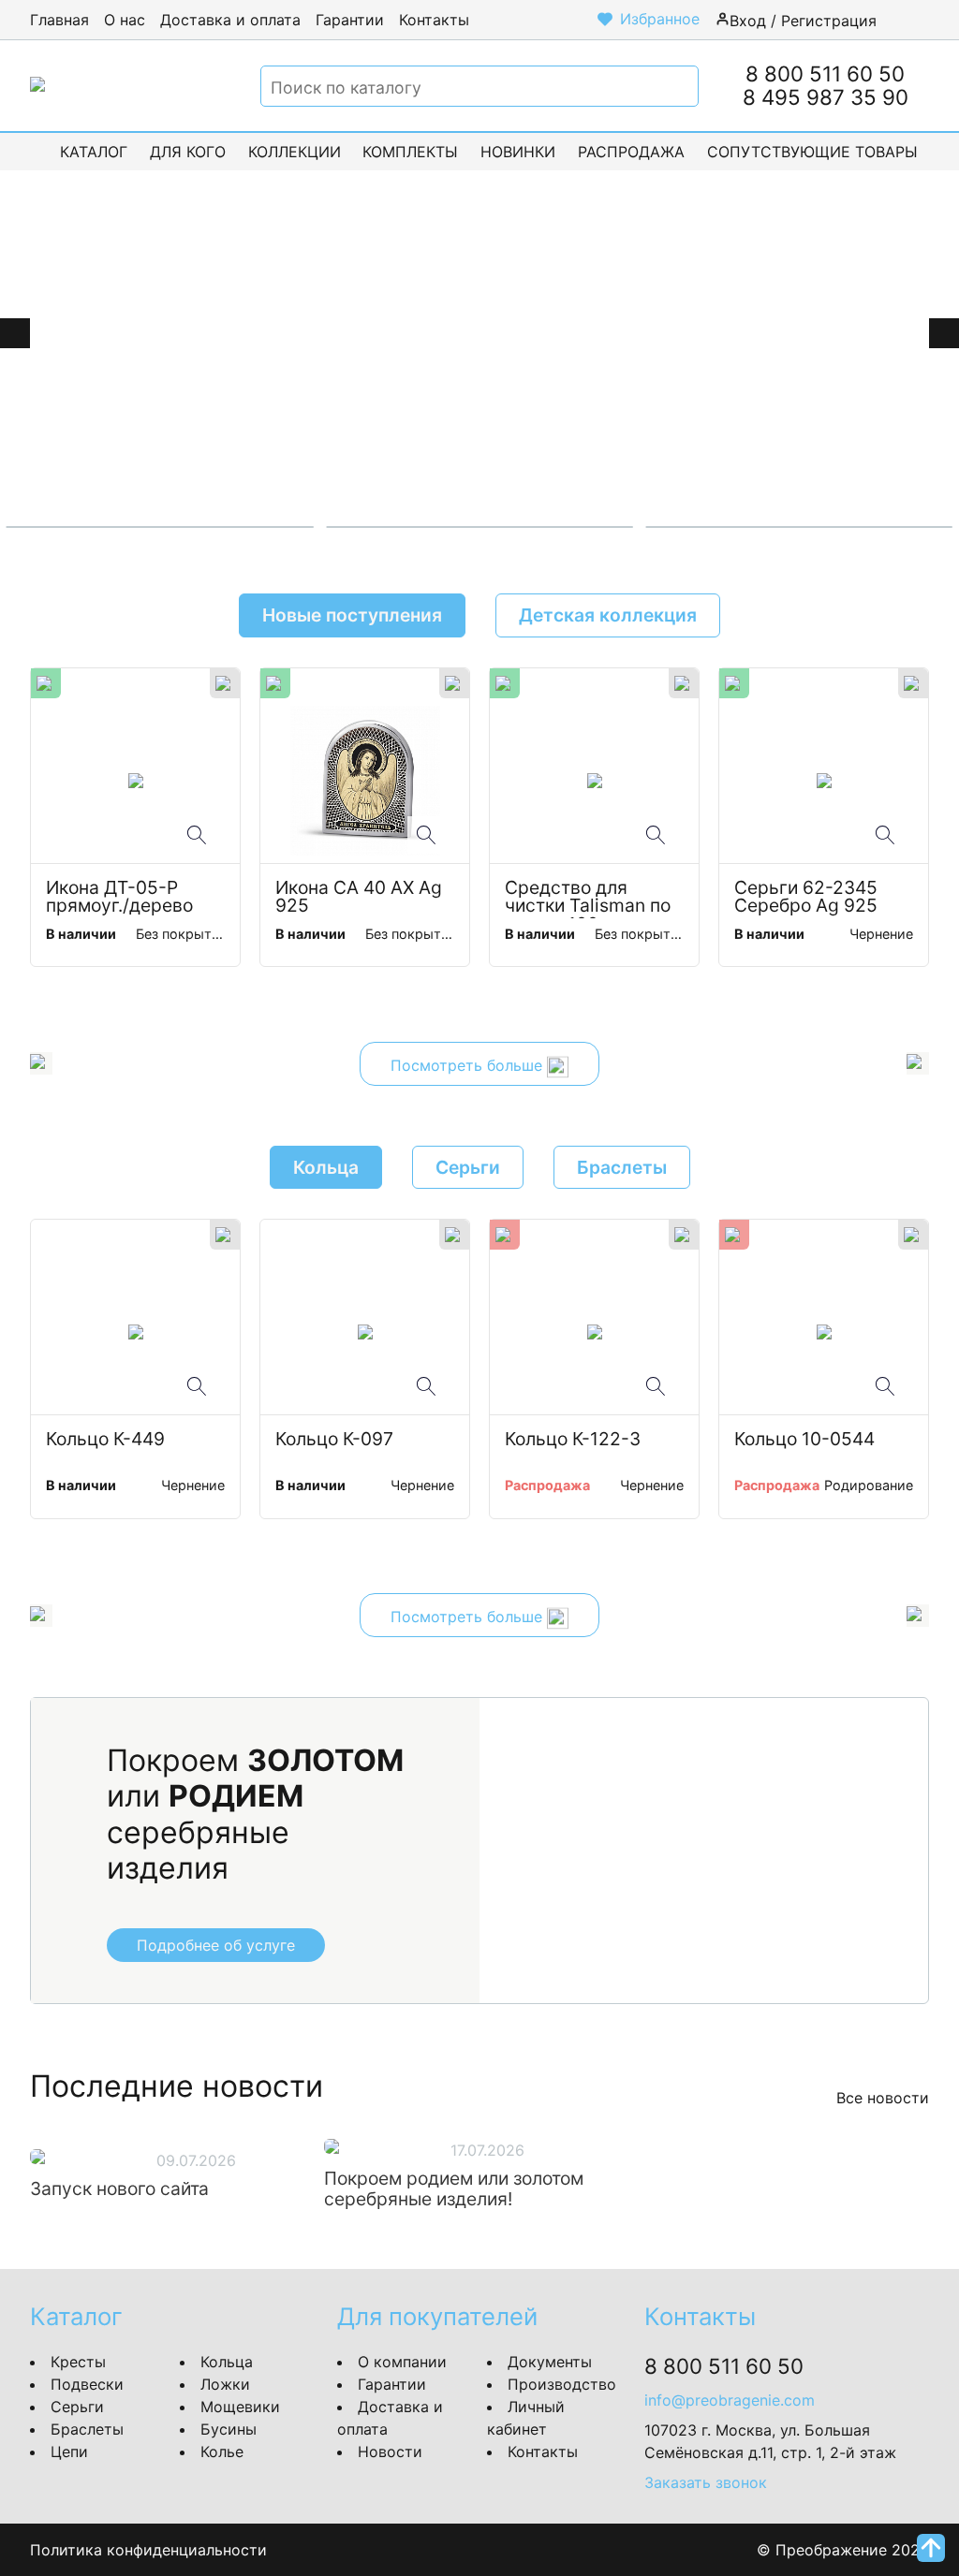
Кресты (78, 2362)
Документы (550, 2362)
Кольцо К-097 (334, 1440)
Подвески (87, 2384)
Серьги (77, 2407)
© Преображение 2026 (843, 2550)
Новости (390, 2452)
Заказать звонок (706, 2482)
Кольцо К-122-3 (573, 1440)
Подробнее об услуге (216, 1945)
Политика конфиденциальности (148, 2550)
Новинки (518, 152)
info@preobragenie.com (730, 2400)
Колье (222, 2452)
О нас (125, 20)
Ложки (225, 2384)
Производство (562, 2384)
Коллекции (295, 152)
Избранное (660, 19)
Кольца (227, 2362)
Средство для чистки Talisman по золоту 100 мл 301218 (590, 899)
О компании (402, 2362)
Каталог (94, 152)
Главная (59, 20)
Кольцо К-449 (105, 1440)
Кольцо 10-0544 (804, 1440)
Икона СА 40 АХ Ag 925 (361, 898)
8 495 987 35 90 (826, 97)
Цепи (69, 2452)
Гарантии (350, 20)
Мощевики (240, 2407)
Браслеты (87, 2429)
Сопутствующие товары (812, 152)
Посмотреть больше (469, 1066)
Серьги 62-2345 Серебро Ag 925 (808, 898)
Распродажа (631, 152)
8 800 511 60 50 (825, 73)
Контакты (434, 20)
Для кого (188, 152)
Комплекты (410, 152)
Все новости (883, 2098)
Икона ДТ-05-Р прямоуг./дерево (119, 898)
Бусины (229, 2429)
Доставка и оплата (230, 20)
